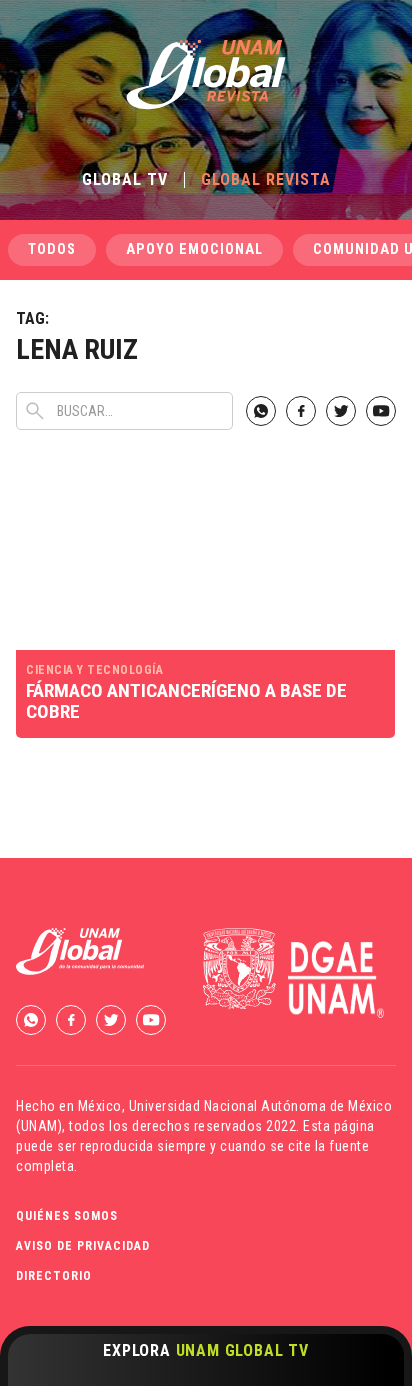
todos (52, 249)
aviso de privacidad (83, 1246)
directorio (54, 1276)
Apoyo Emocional (194, 249)
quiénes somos (67, 1216)
